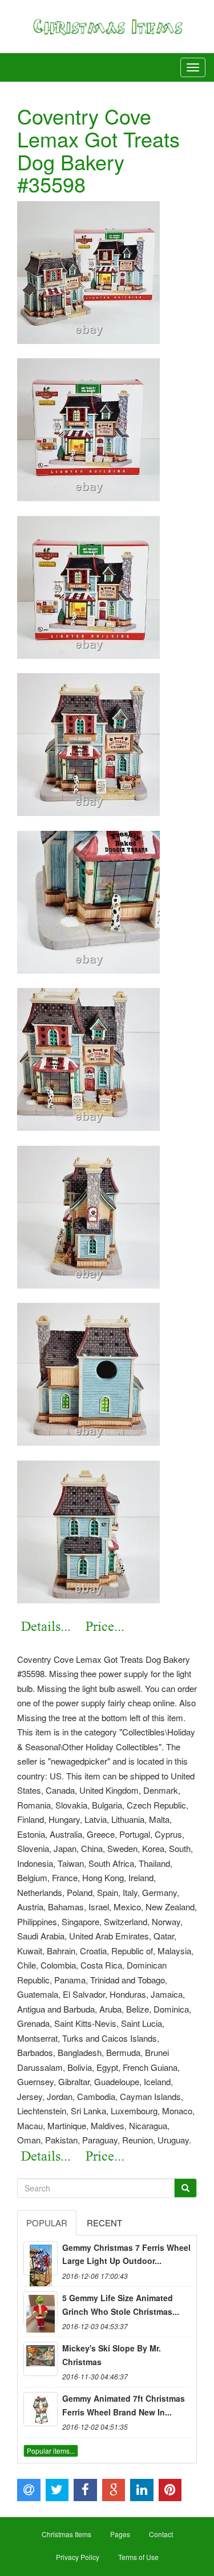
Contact (161, 2534)
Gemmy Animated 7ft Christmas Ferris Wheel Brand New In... (124, 2405)
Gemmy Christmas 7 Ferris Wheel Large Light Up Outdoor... (126, 2254)
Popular (47, 2223)
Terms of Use (138, 2557)
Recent (104, 2223)
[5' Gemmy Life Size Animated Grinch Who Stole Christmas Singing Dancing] (41, 2309)
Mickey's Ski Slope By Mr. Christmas (112, 2355)
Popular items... (51, 2451)
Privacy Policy (78, 2557)
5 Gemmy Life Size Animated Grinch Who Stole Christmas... (121, 2305)
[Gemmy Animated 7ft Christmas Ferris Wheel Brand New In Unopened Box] (41, 2409)
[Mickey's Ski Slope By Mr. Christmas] (41, 2359)
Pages (120, 2534)
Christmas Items (66, 2534)
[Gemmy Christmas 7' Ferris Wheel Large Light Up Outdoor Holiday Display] (41, 2258)
